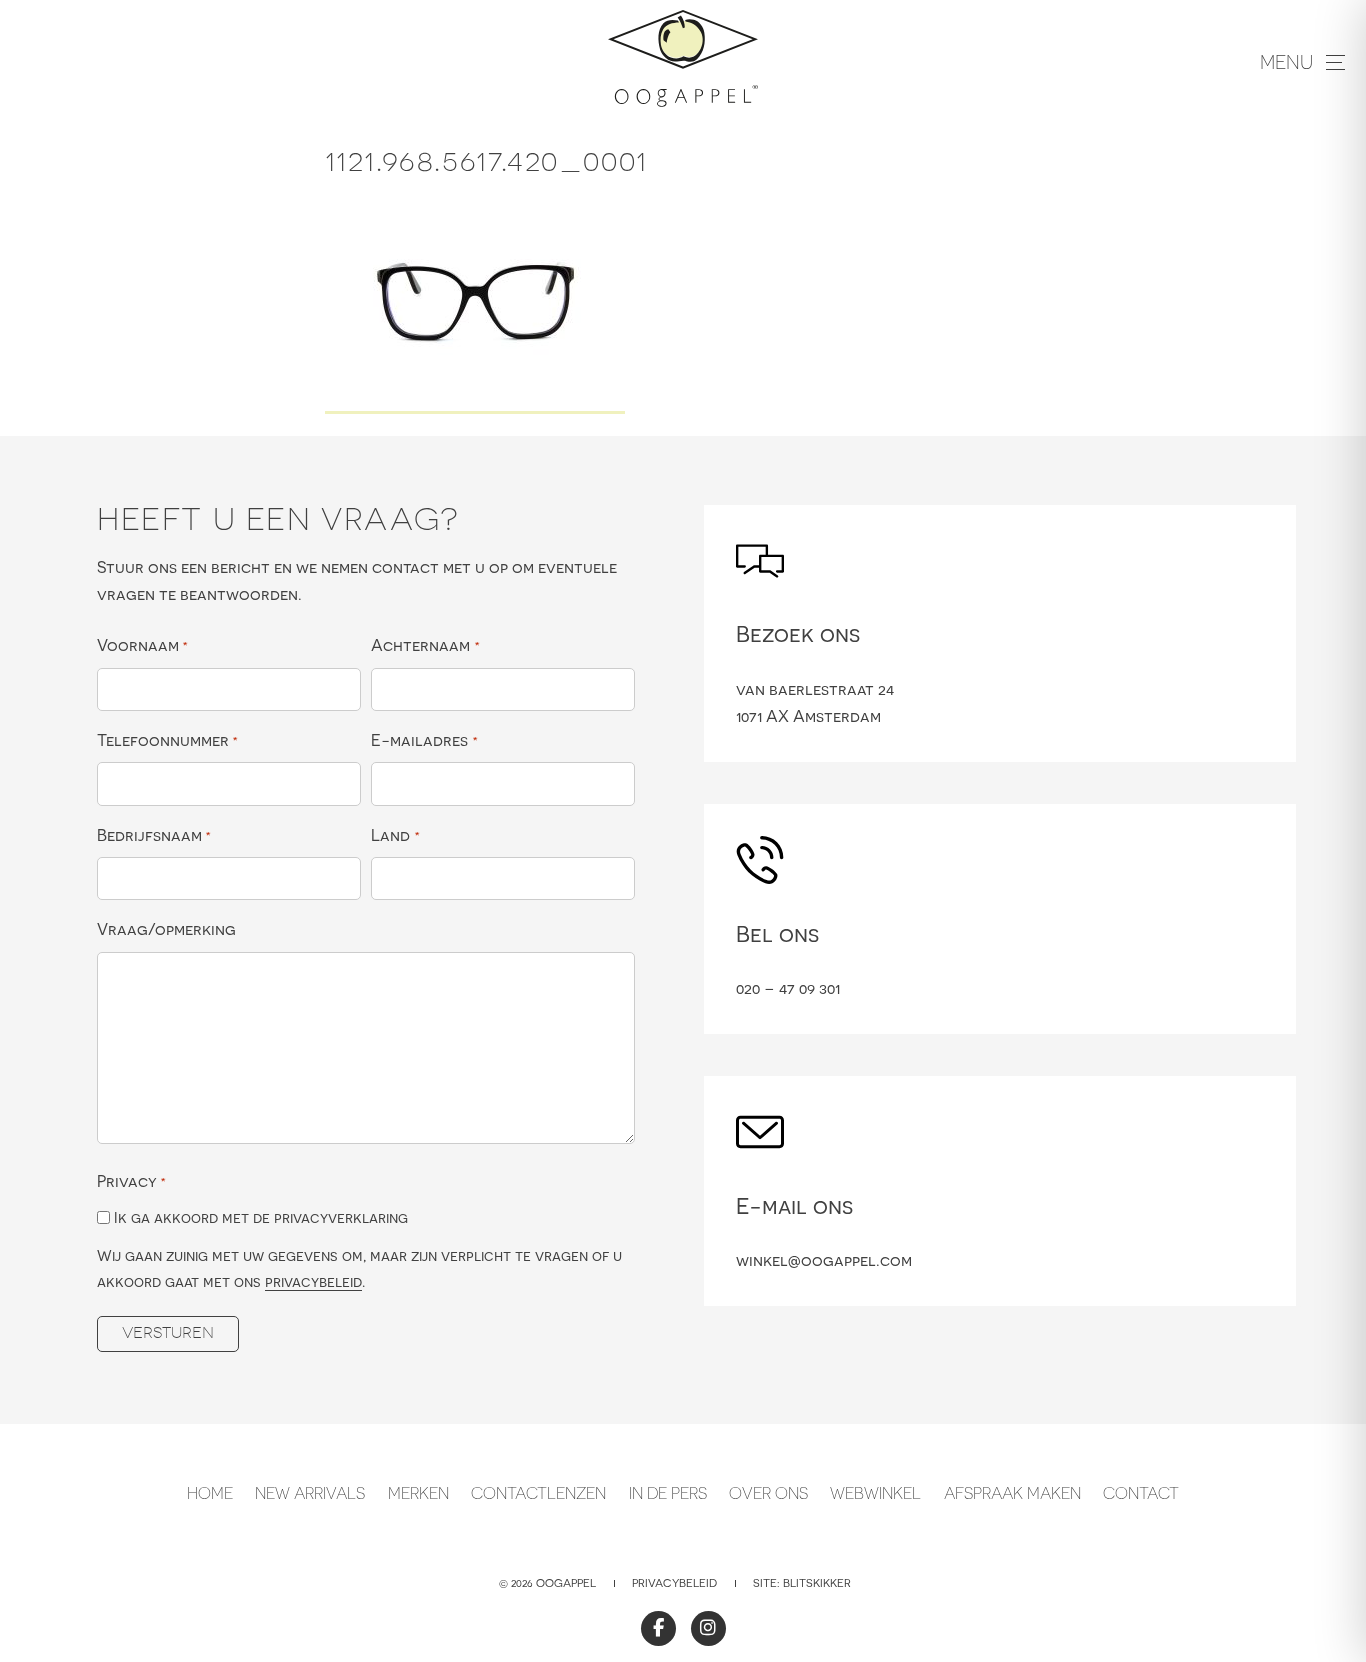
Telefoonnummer (167, 740)
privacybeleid (313, 1281)
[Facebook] (658, 1628)
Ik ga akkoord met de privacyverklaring (261, 1217)
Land (395, 835)
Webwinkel (875, 1493)
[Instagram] (708, 1628)
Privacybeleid (674, 1583)
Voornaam (142, 645)
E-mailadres (424, 740)
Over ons (768, 1493)
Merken (418, 1493)
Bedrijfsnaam (154, 835)
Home (210, 1493)
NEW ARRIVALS (310, 1493)
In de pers (668, 1493)
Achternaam (425, 645)
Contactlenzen (538, 1493)
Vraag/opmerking (166, 929)
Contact (1141, 1493)
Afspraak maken (1012, 1493)
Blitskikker (817, 1583)
